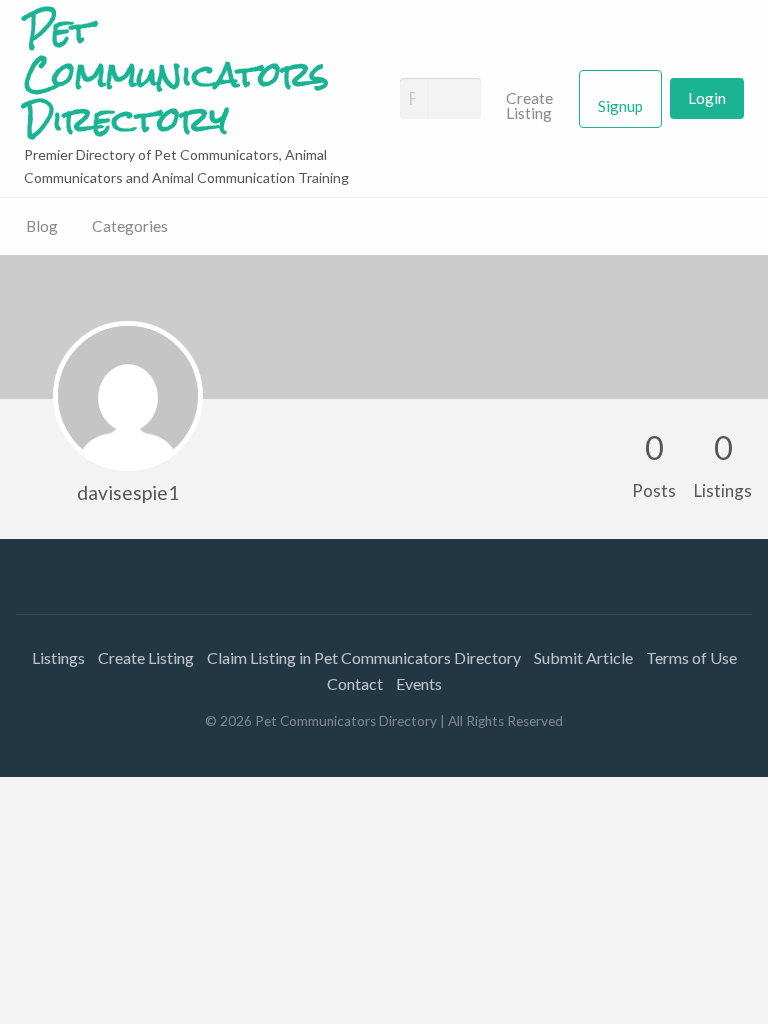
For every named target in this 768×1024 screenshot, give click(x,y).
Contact (355, 683)
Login (707, 98)
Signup (620, 106)
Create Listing (529, 106)
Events (419, 683)
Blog (42, 226)
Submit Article (583, 657)
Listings (58, 657)
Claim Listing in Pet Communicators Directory (364, 657)
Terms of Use (691, 657)
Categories (130, 226)
